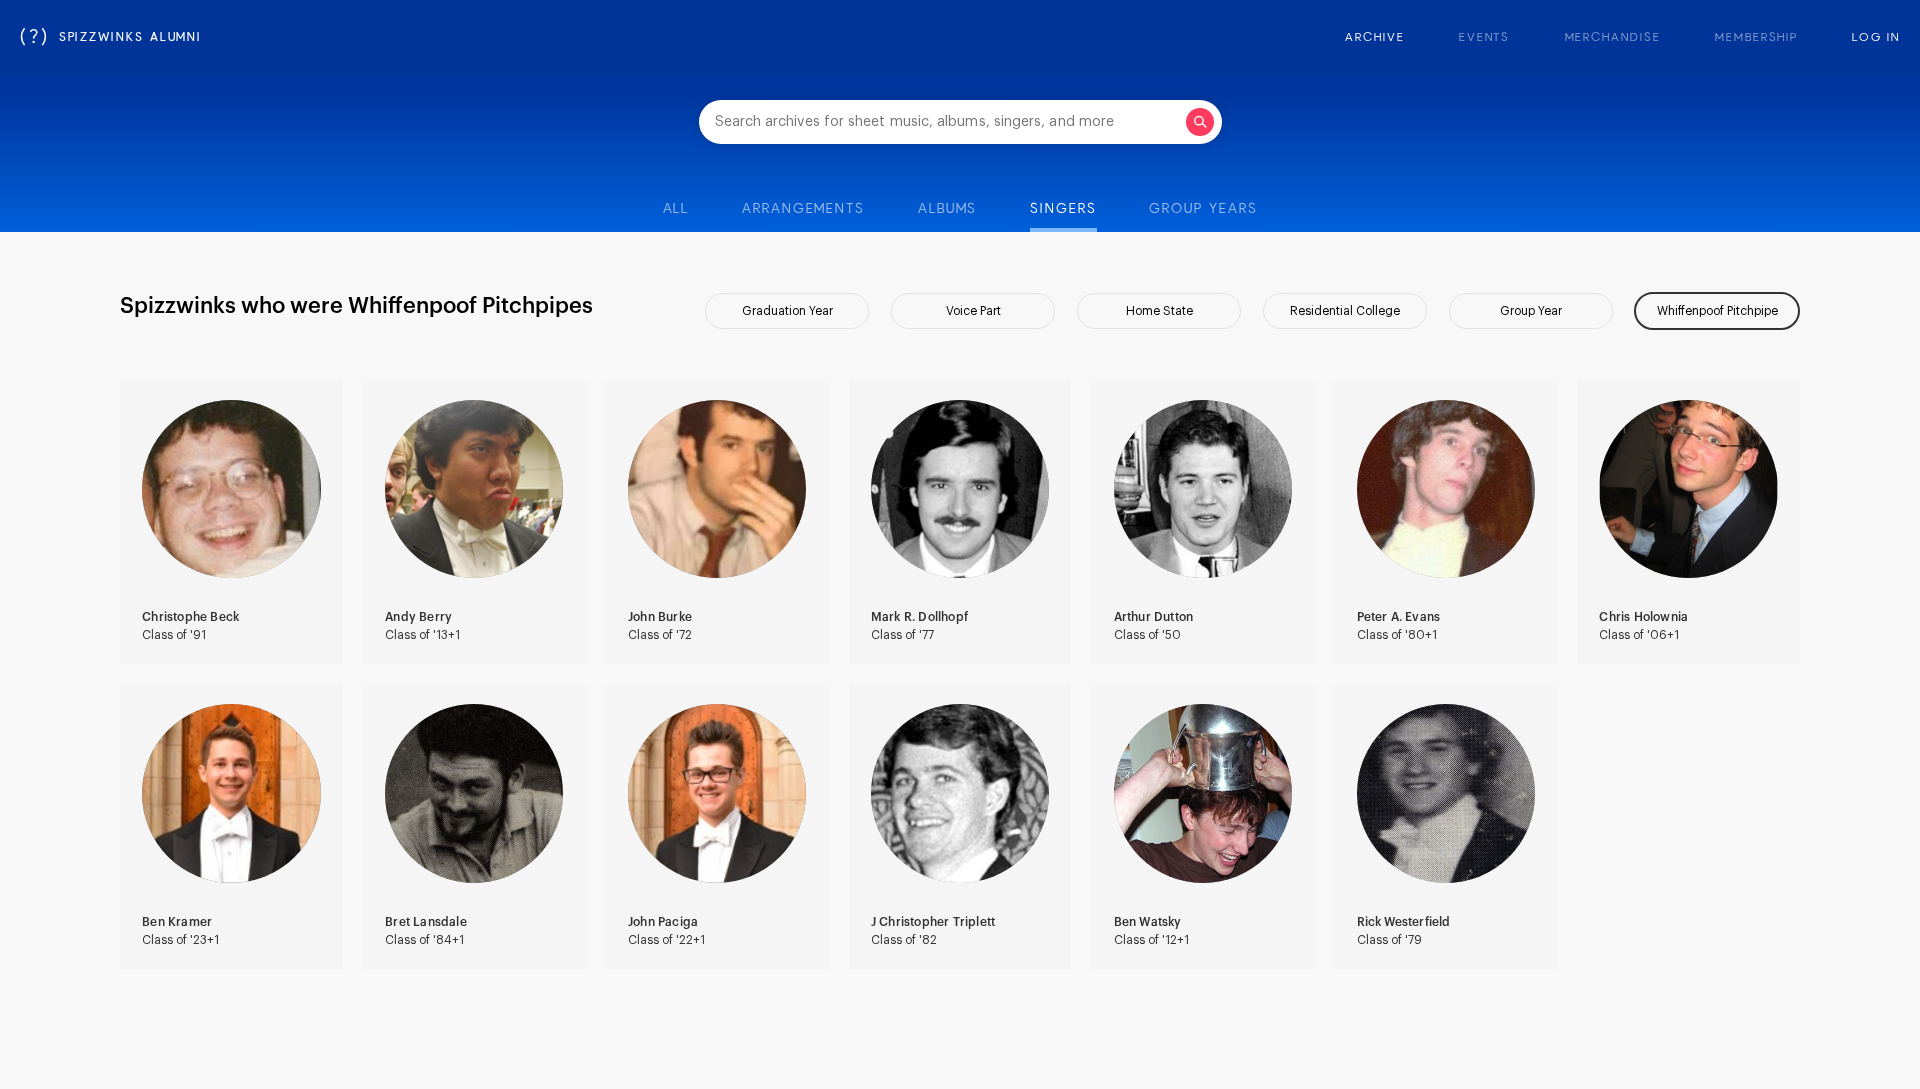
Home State (1159, 311)
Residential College (1345, 311)
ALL (676, 209)
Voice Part (973, 311)
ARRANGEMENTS (803, 209)
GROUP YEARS (1203, 209)
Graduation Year (787, 311)
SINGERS (1063, 209)
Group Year (1531, 311)
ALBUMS (948, 209)
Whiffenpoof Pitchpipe (1717, 311)
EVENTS (1485, 38)
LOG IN (1876, 38)
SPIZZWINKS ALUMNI (111, 38)
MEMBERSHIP (1756, 38)
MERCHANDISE (1613, 38)
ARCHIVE (1374, 38)
